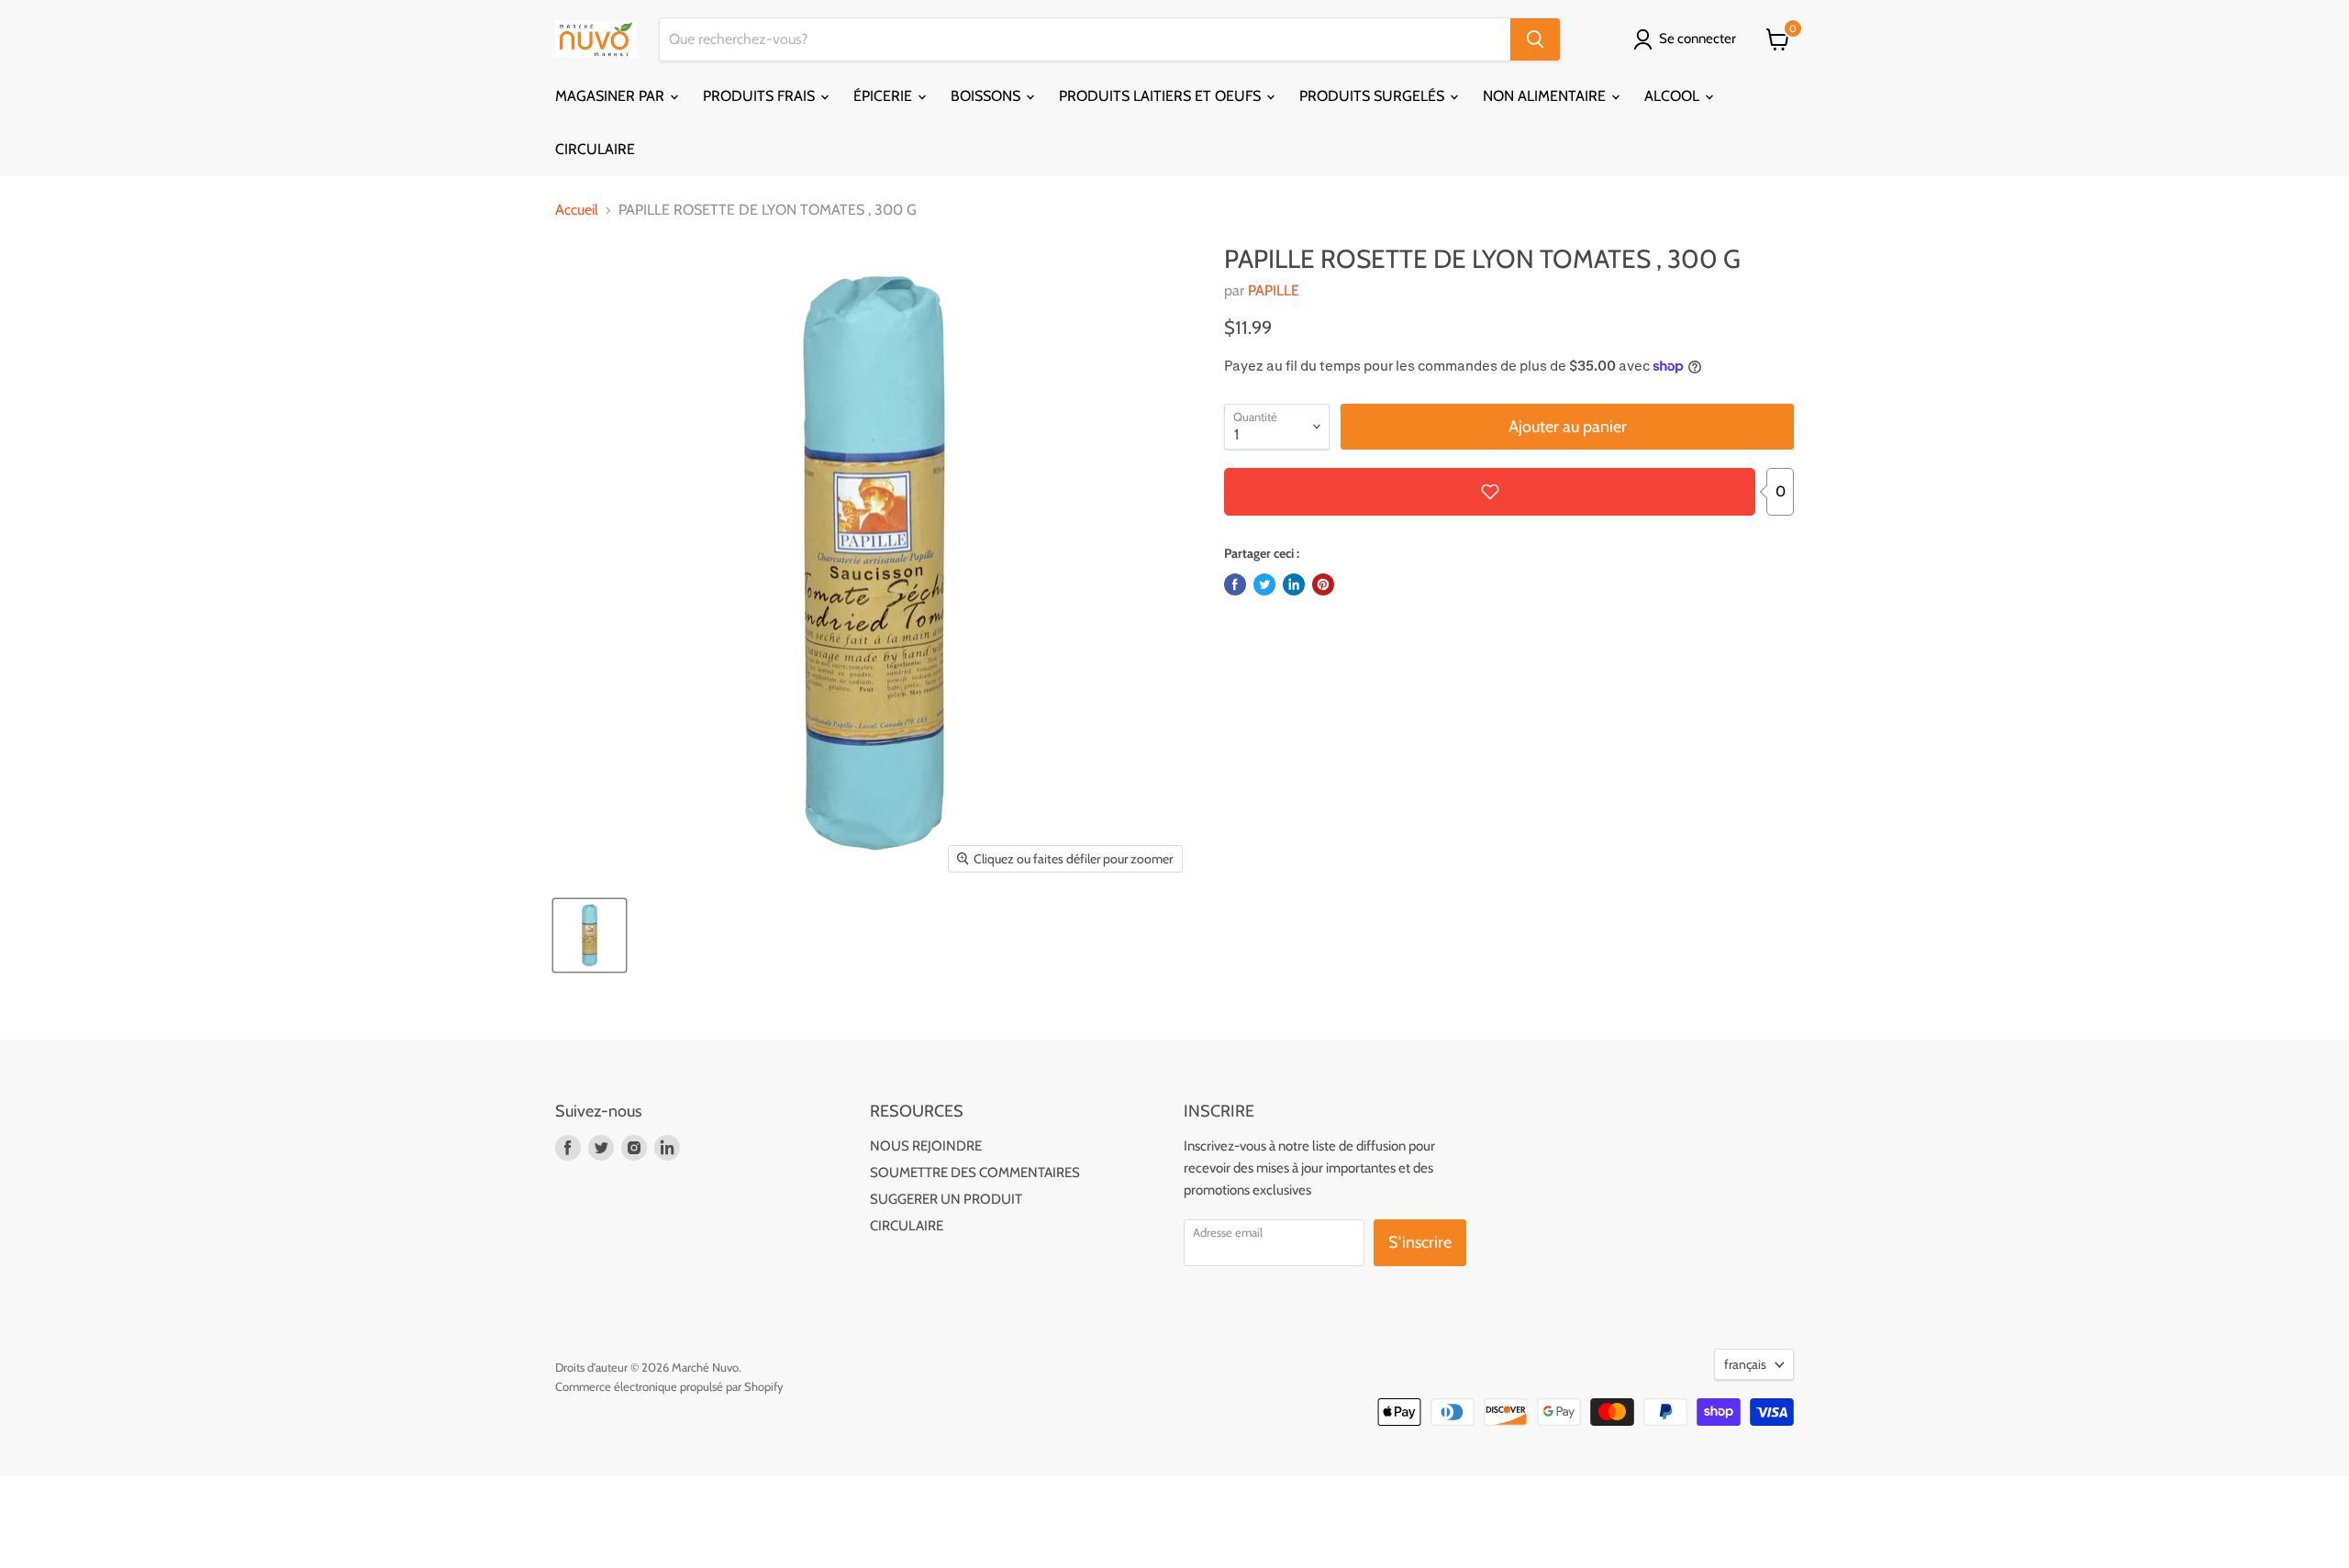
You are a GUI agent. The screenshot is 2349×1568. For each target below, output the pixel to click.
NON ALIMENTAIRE (1546, 96)
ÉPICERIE (885, 96)
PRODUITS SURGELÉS (1374, 96)
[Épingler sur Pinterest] (1323, 584)
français (1745, 1364)
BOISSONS (987, 96)
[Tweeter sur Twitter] (1264, 584)
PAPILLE (1274, 290)
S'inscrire (1420, 1242)
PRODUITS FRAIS (761, 96)
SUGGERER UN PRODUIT (946, 1199)
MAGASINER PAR (612, 96)
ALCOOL (1674, 96)
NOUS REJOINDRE (926, 1146)
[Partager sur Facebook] (1235, 584)
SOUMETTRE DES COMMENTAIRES (975, 1173)
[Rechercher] (1535, 39)
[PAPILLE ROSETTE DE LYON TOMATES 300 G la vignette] (590, 935)
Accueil (577, 210)
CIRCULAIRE (595, 149)
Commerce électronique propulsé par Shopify (669, 1386)
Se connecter (1698, 39)
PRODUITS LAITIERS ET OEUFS (1162, 96)
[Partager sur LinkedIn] (1294, 584)
